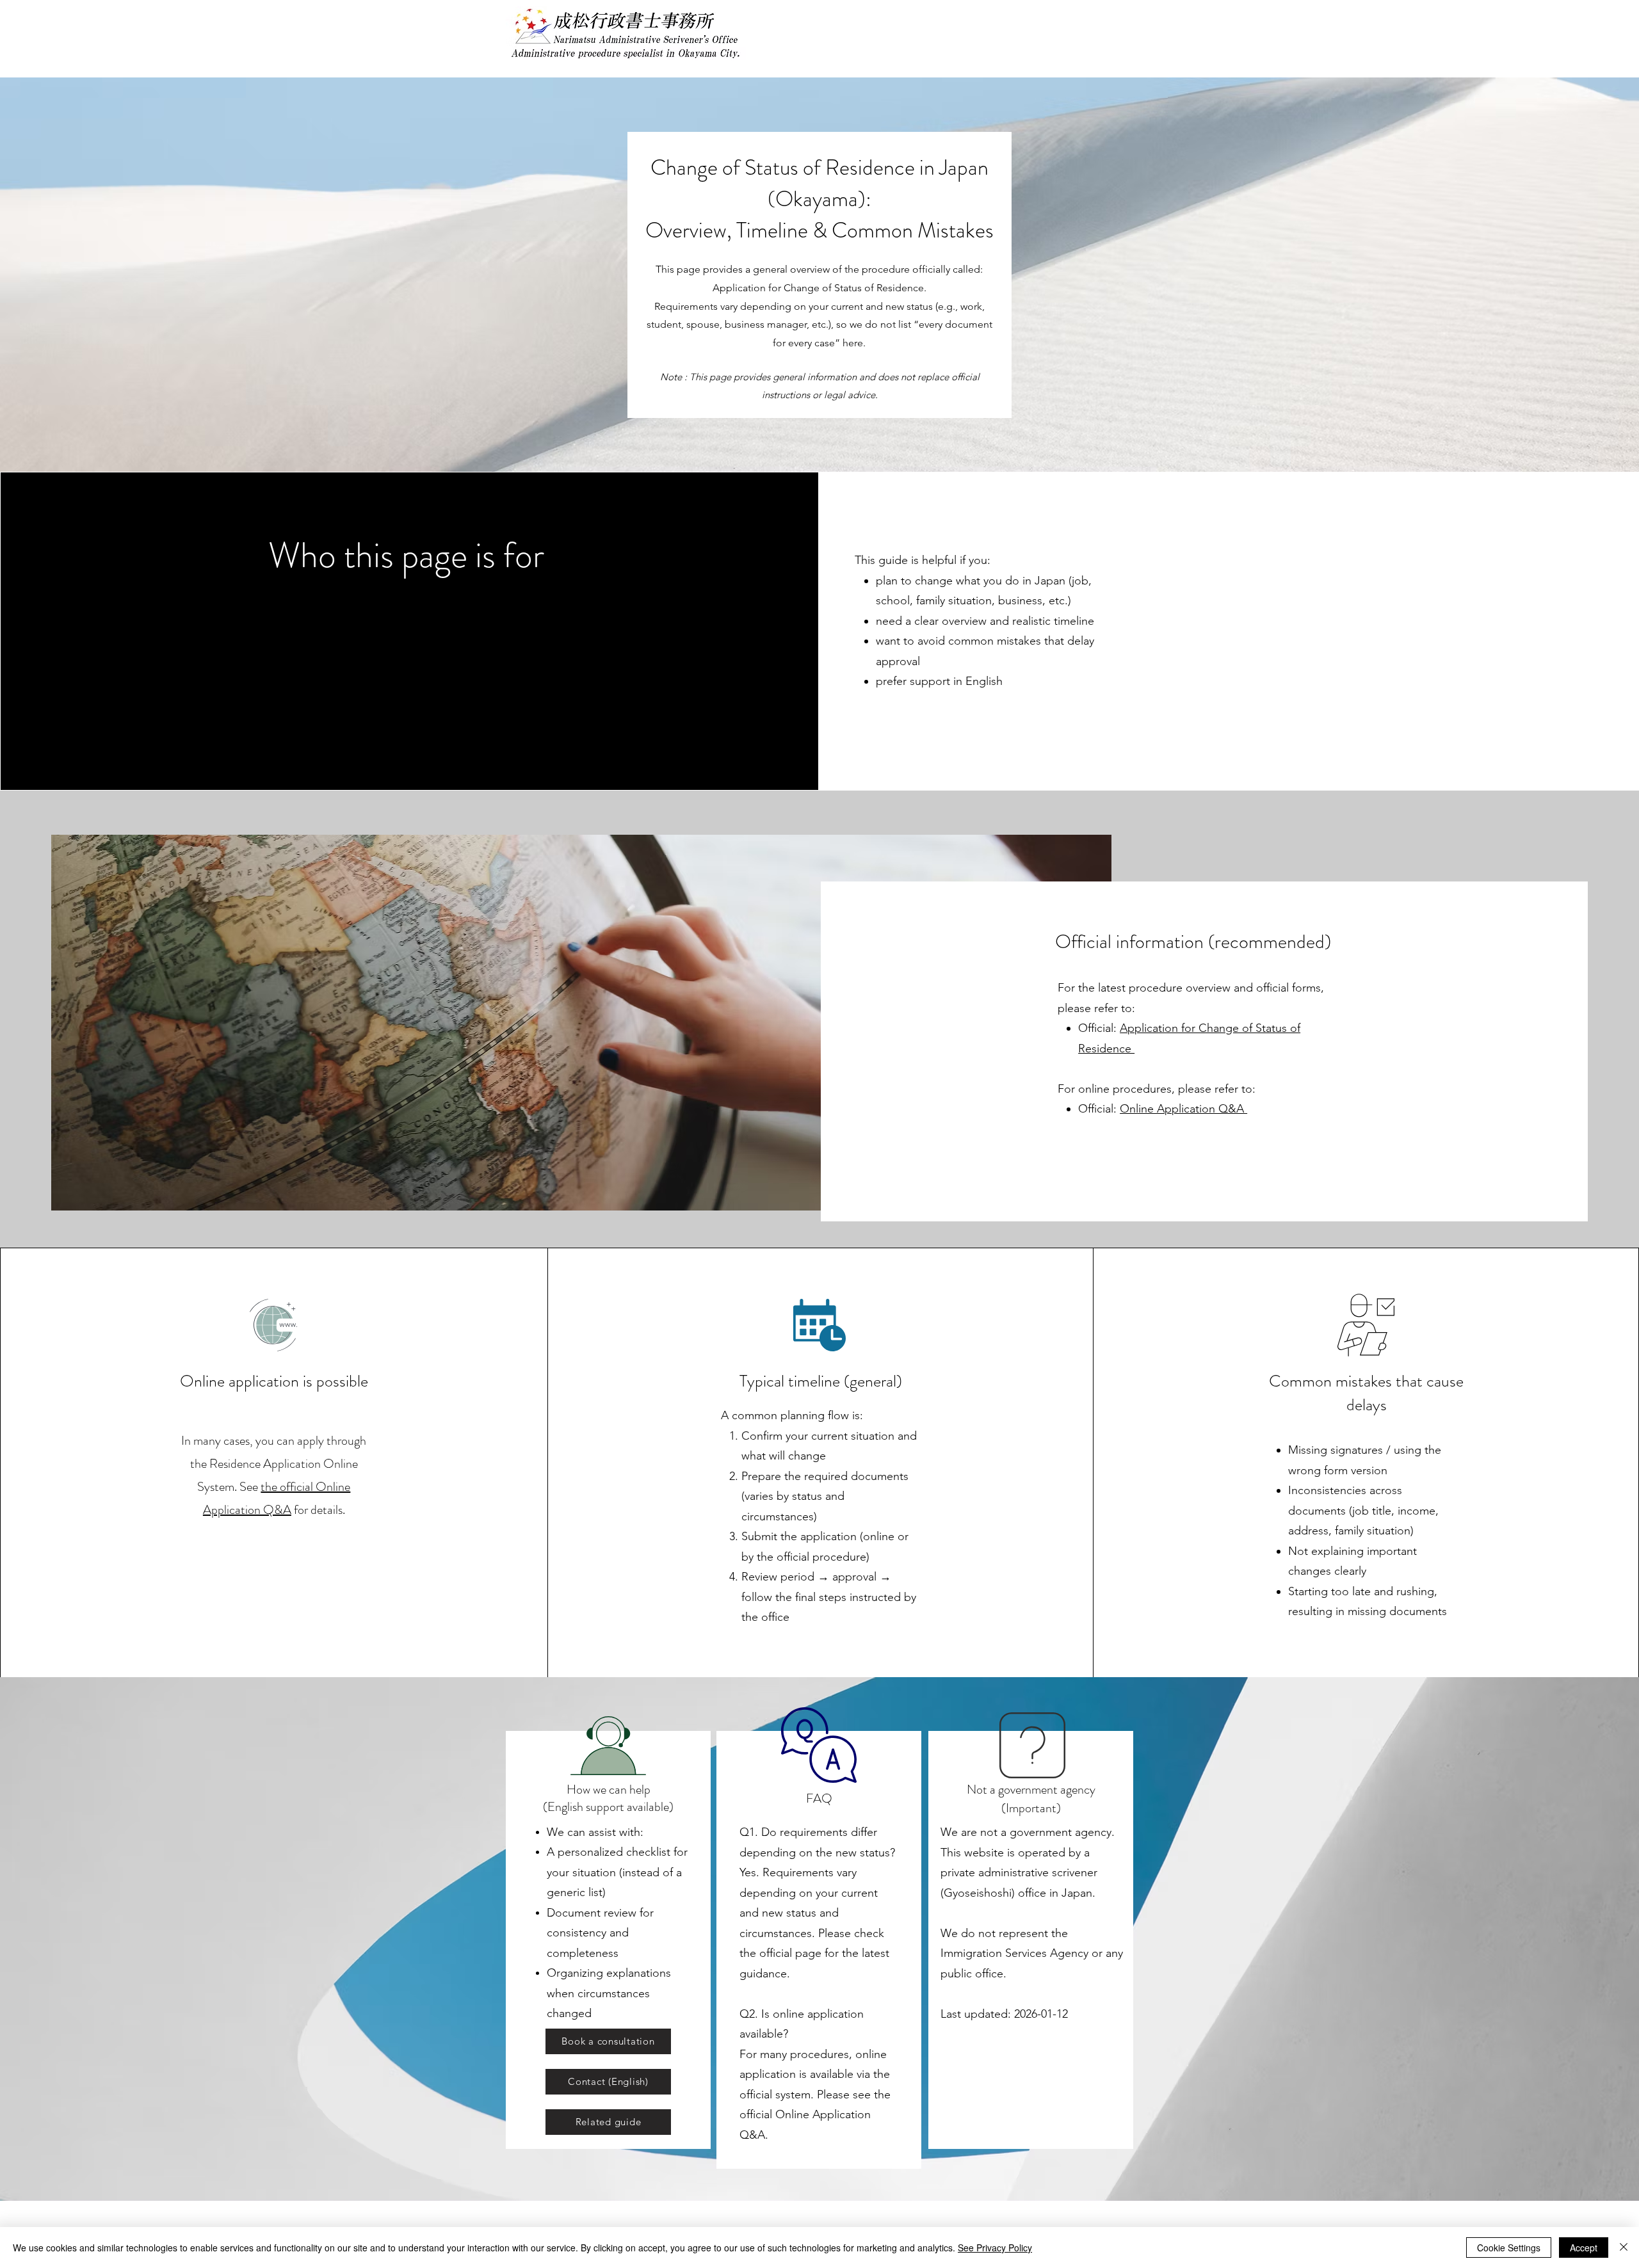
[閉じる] (1624, 2248)
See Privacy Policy (995, 2248)
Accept (1584, 2248)
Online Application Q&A (1183, 1109)
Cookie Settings (1509, 2248)
